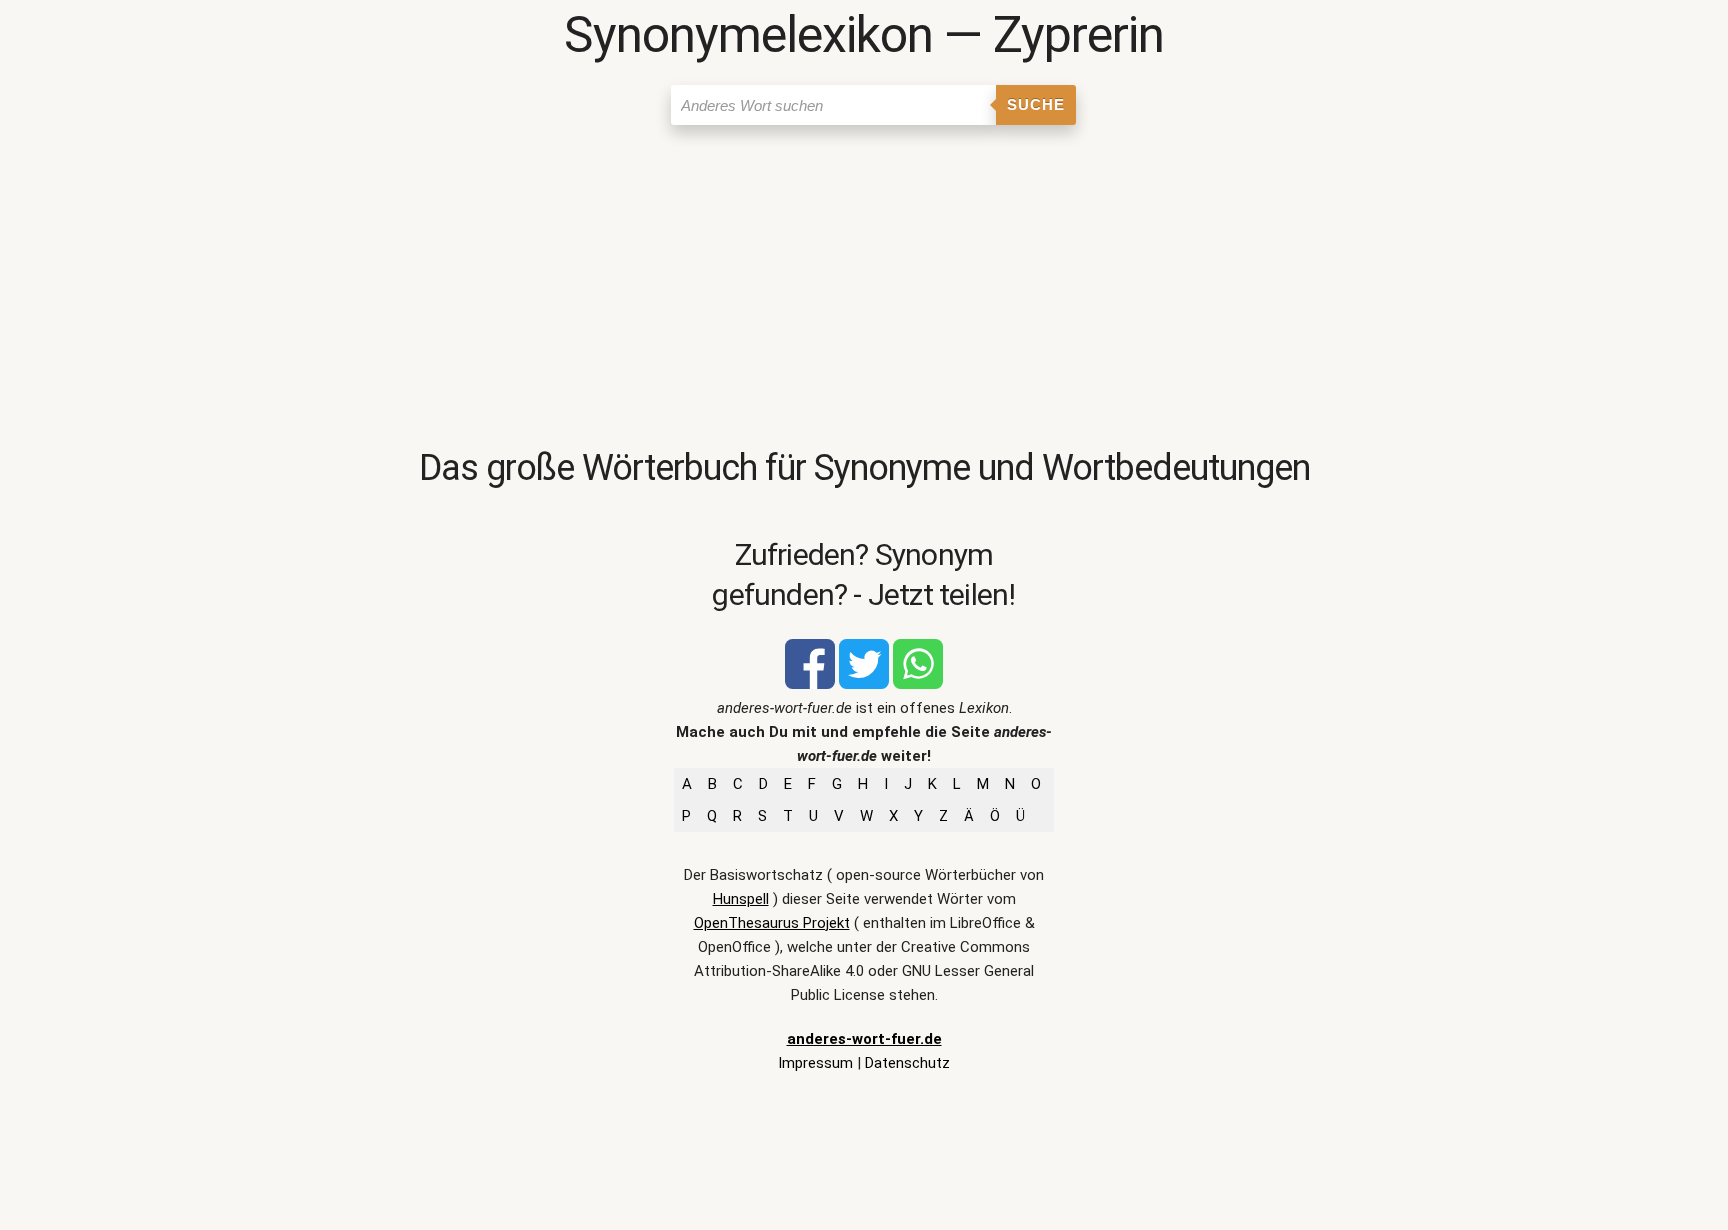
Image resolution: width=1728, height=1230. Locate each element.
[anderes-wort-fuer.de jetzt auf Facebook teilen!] (810, 684)
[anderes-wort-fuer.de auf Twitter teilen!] (864, 684)
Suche (1036, 104)
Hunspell (741, 899)
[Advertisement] (864, 285)
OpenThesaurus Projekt (772, 923)
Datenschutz (907, 1063)
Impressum (815, 1063)
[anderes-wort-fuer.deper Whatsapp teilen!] (918, 684)
